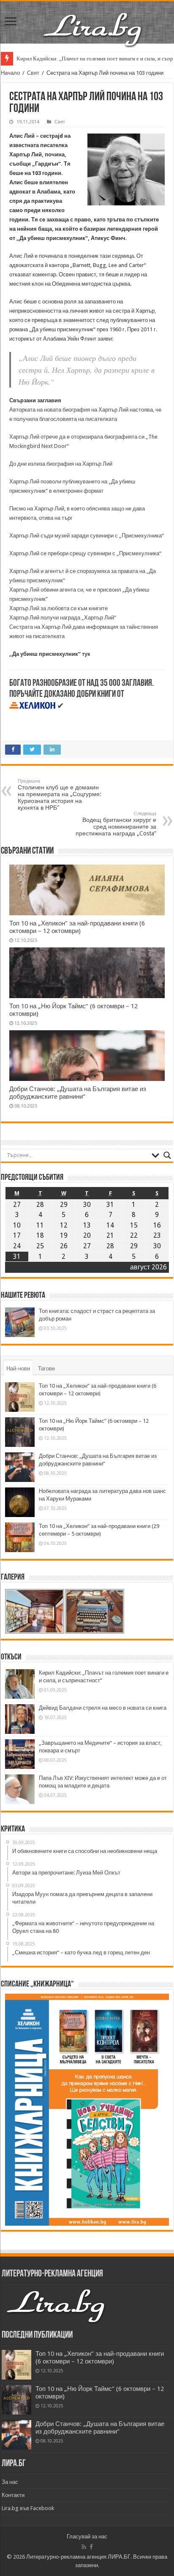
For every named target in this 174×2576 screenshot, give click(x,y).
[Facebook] (91, 2547)
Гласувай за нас (87, 2536)
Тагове (46, 1368)
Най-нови (18, 1368)
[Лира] (93, 21)
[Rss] (84, 2547)
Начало (10, 73)
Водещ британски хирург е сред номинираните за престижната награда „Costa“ (116, 824)
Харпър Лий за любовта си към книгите (58, 608)
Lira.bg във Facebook (28, 2508)
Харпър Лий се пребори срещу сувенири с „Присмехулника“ (85, 553)
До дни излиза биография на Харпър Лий (61, 464)
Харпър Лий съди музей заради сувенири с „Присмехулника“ (87, 536)
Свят (33, 73)
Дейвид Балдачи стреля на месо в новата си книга (103, 1708)
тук (86, 654)
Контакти (13, 2495)
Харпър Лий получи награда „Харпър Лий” (63, 618)
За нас (10, 2482)
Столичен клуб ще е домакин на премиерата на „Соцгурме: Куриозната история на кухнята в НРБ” (60, 795)
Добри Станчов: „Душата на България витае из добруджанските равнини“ (78, 1093)
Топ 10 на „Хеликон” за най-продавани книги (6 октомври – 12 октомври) (77, 927)
